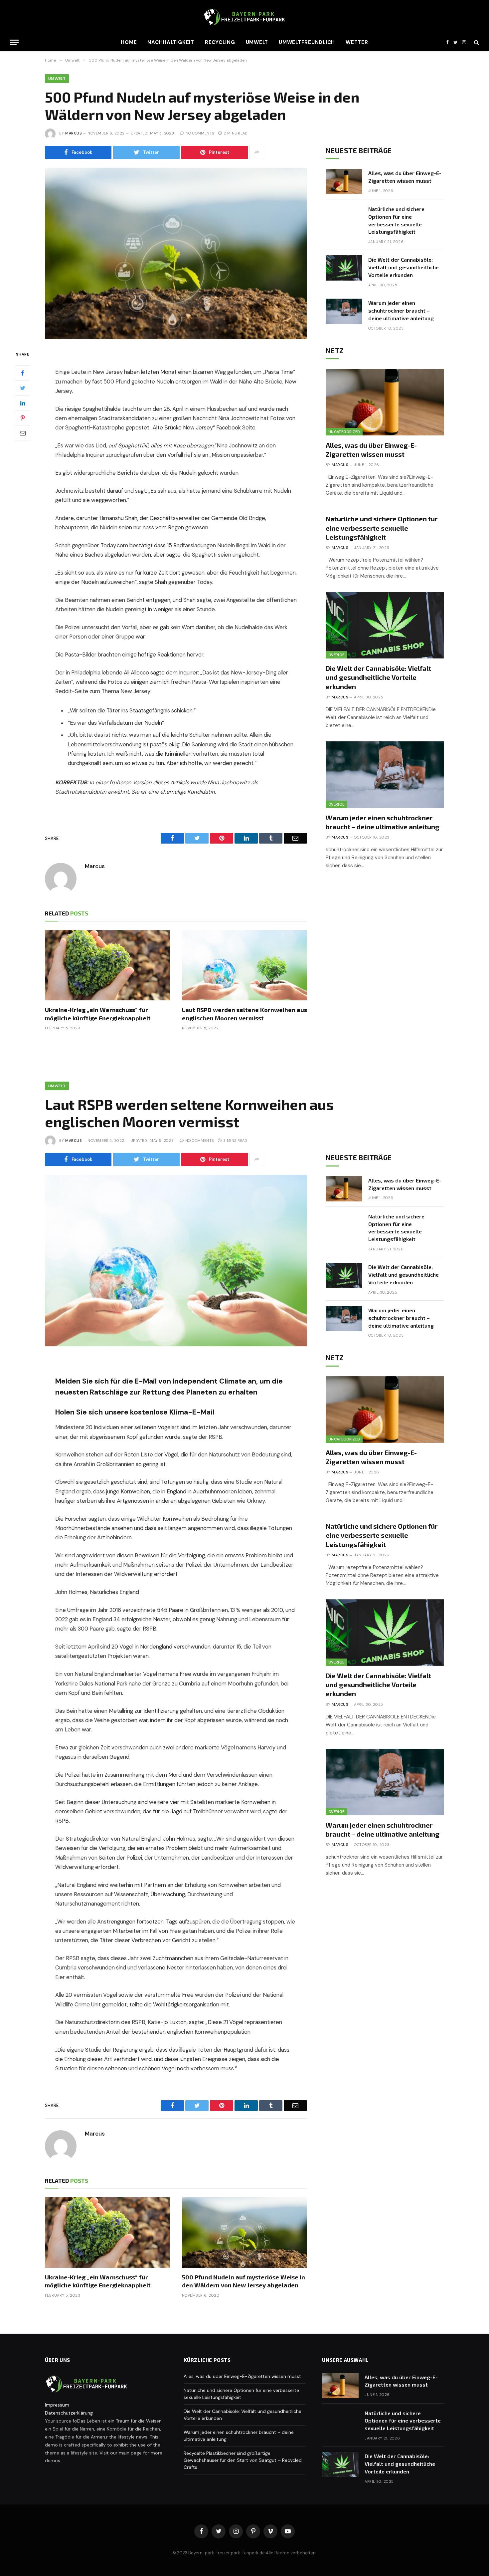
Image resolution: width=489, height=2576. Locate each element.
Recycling (220, 42)
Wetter (357, 42)
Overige (336, 655)
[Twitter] (23, 388)
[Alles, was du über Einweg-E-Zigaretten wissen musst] (344, 181)
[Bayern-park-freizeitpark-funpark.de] (244, 17)
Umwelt (257, 42)
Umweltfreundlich (307, 42)
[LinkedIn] (23, 403)
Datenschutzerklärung (69, 2413)
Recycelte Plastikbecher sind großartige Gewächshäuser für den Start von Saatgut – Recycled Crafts (243, 2460)
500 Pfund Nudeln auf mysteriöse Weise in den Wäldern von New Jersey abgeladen (244, 2281)
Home (129, 42)
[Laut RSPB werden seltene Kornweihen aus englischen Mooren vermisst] (244, 965)
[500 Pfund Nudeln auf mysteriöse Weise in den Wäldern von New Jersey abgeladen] (176, 254)
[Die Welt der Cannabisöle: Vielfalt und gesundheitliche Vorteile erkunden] (344, 268)
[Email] (23, 433)
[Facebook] (23, 373)
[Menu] (14, 42)
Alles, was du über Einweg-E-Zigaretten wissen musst (405, 177)
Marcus (73, 133)
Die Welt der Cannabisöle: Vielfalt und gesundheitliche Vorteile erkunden (404, 267)
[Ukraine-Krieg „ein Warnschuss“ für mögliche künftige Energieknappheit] (107, 965)
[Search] (476, 42)
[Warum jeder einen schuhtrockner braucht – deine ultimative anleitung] (344, 311)
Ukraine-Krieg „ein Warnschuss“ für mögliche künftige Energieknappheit (98, 1014)
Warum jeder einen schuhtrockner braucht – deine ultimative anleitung (401, 310)
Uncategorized (344, 432)
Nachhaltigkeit (171, 42)
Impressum (57, 2405)
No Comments (200, 133)
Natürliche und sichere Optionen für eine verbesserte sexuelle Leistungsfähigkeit (396, 220)
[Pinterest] (23, 418)
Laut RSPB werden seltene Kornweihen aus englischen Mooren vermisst (244, 1014)
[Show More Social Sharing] (257, 152)
